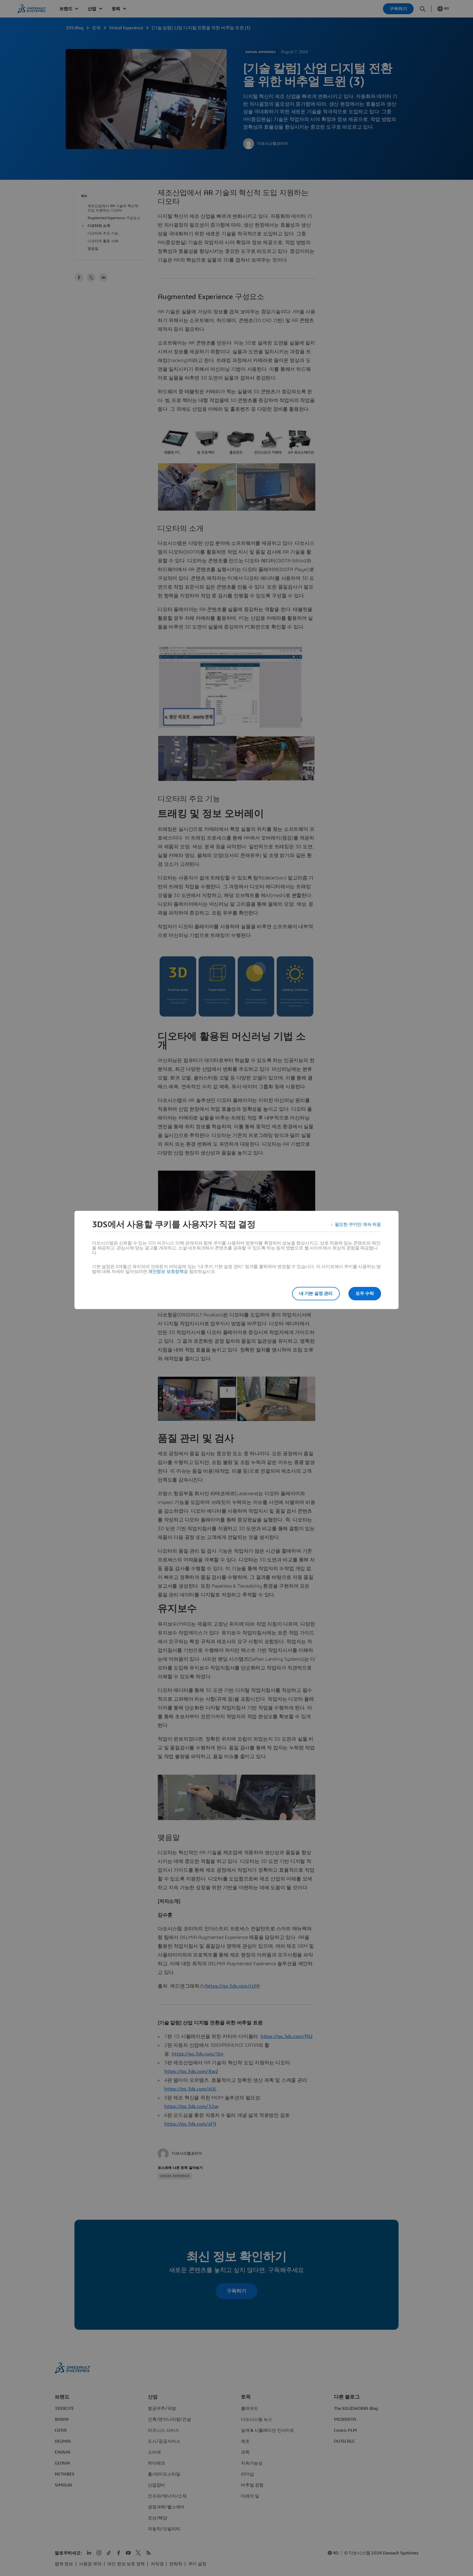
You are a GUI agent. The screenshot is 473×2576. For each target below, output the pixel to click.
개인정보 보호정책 (166, 1272)
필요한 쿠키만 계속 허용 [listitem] (358, 1225)
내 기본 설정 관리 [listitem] (316, 1293)
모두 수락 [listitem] (365, 1293)
